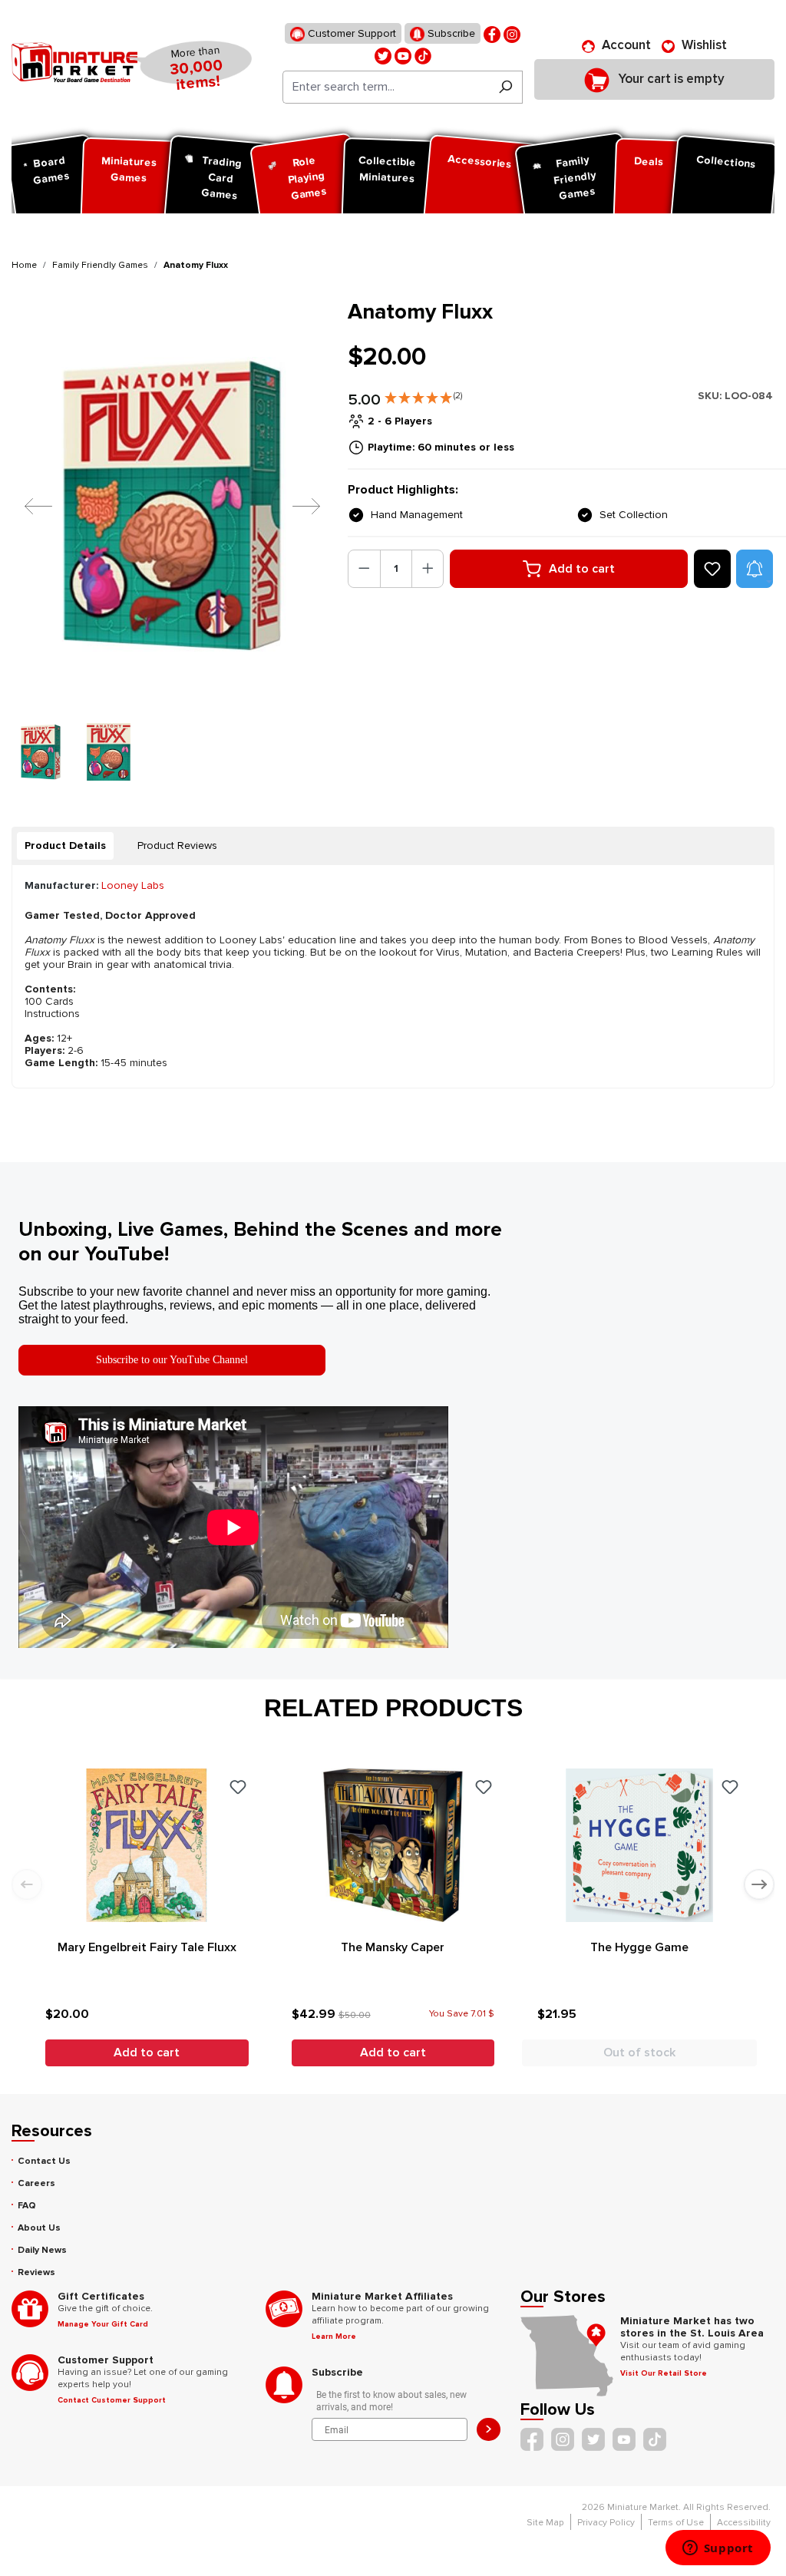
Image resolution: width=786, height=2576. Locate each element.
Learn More (334, 2337)
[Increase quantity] (428, 569)
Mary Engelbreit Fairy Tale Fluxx (147, 1947)
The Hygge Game (639, 1947)
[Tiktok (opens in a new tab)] (423, 55)
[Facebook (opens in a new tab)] (492, 33)
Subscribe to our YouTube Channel (172, 1360)
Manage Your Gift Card (103, 2324)
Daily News (42, 2250)
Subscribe (450, 33)
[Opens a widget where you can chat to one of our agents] (718, 2549)
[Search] (505, 87)
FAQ (27, 2206)
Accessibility (744, 2523)
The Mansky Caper (393, 1947)
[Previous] (27, 505)
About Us (39, 2228)
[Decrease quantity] (364, 569)
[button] (423, 395)
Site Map (545, 2523)
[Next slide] (759, 1884)
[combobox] (386, 87)
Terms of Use (676, 2523)
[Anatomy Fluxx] (170, 505)
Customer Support (350, 33)
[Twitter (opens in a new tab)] (383, 55)
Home (24, 265)
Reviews (36, 2272)
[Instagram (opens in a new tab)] (512, 33)
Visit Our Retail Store (664, 2373)
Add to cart (582, 569)
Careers (36, 2183)
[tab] (65, 846)
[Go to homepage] (74, 62)
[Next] (295, 505)
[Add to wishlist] (712, 569)
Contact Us (44, 2161)
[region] (170, 540)
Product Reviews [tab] (177, 845)
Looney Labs (133, 885)
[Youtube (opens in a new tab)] (403, 55)
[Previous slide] (27, 1884)
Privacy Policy (606, 2523)
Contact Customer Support (112, 2400)
